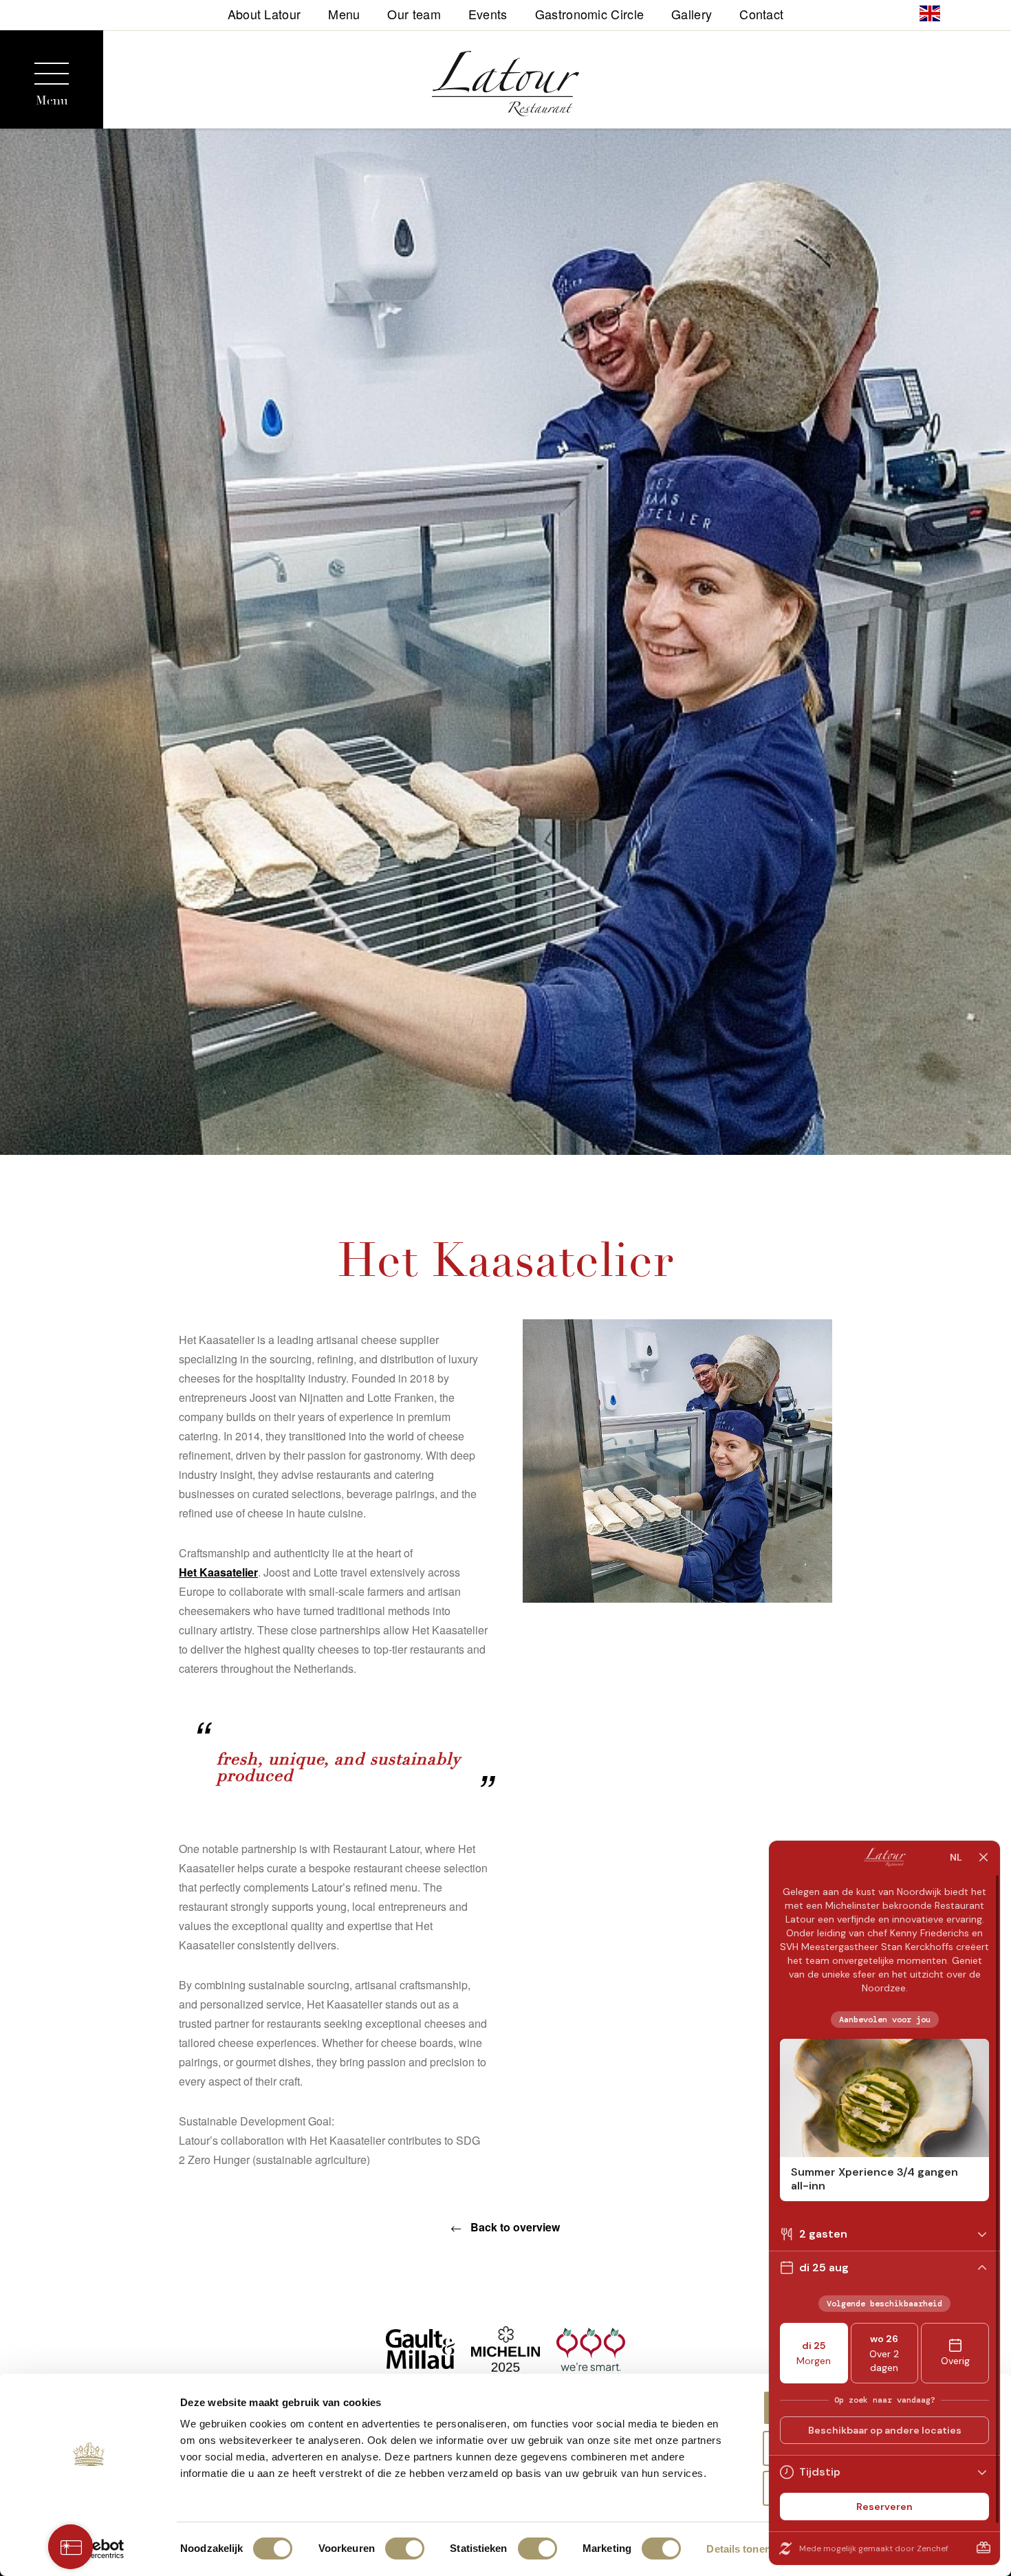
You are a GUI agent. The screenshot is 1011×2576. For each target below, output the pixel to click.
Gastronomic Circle (589, 13)
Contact (761, 13)
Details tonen (738, 2549)
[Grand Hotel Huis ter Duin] (506, 86)
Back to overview (514, 2227)
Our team (414, 13)
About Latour (264, 13)
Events (488, 13)
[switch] (405, 2548)
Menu (344, 13)
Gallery (692, 13)
